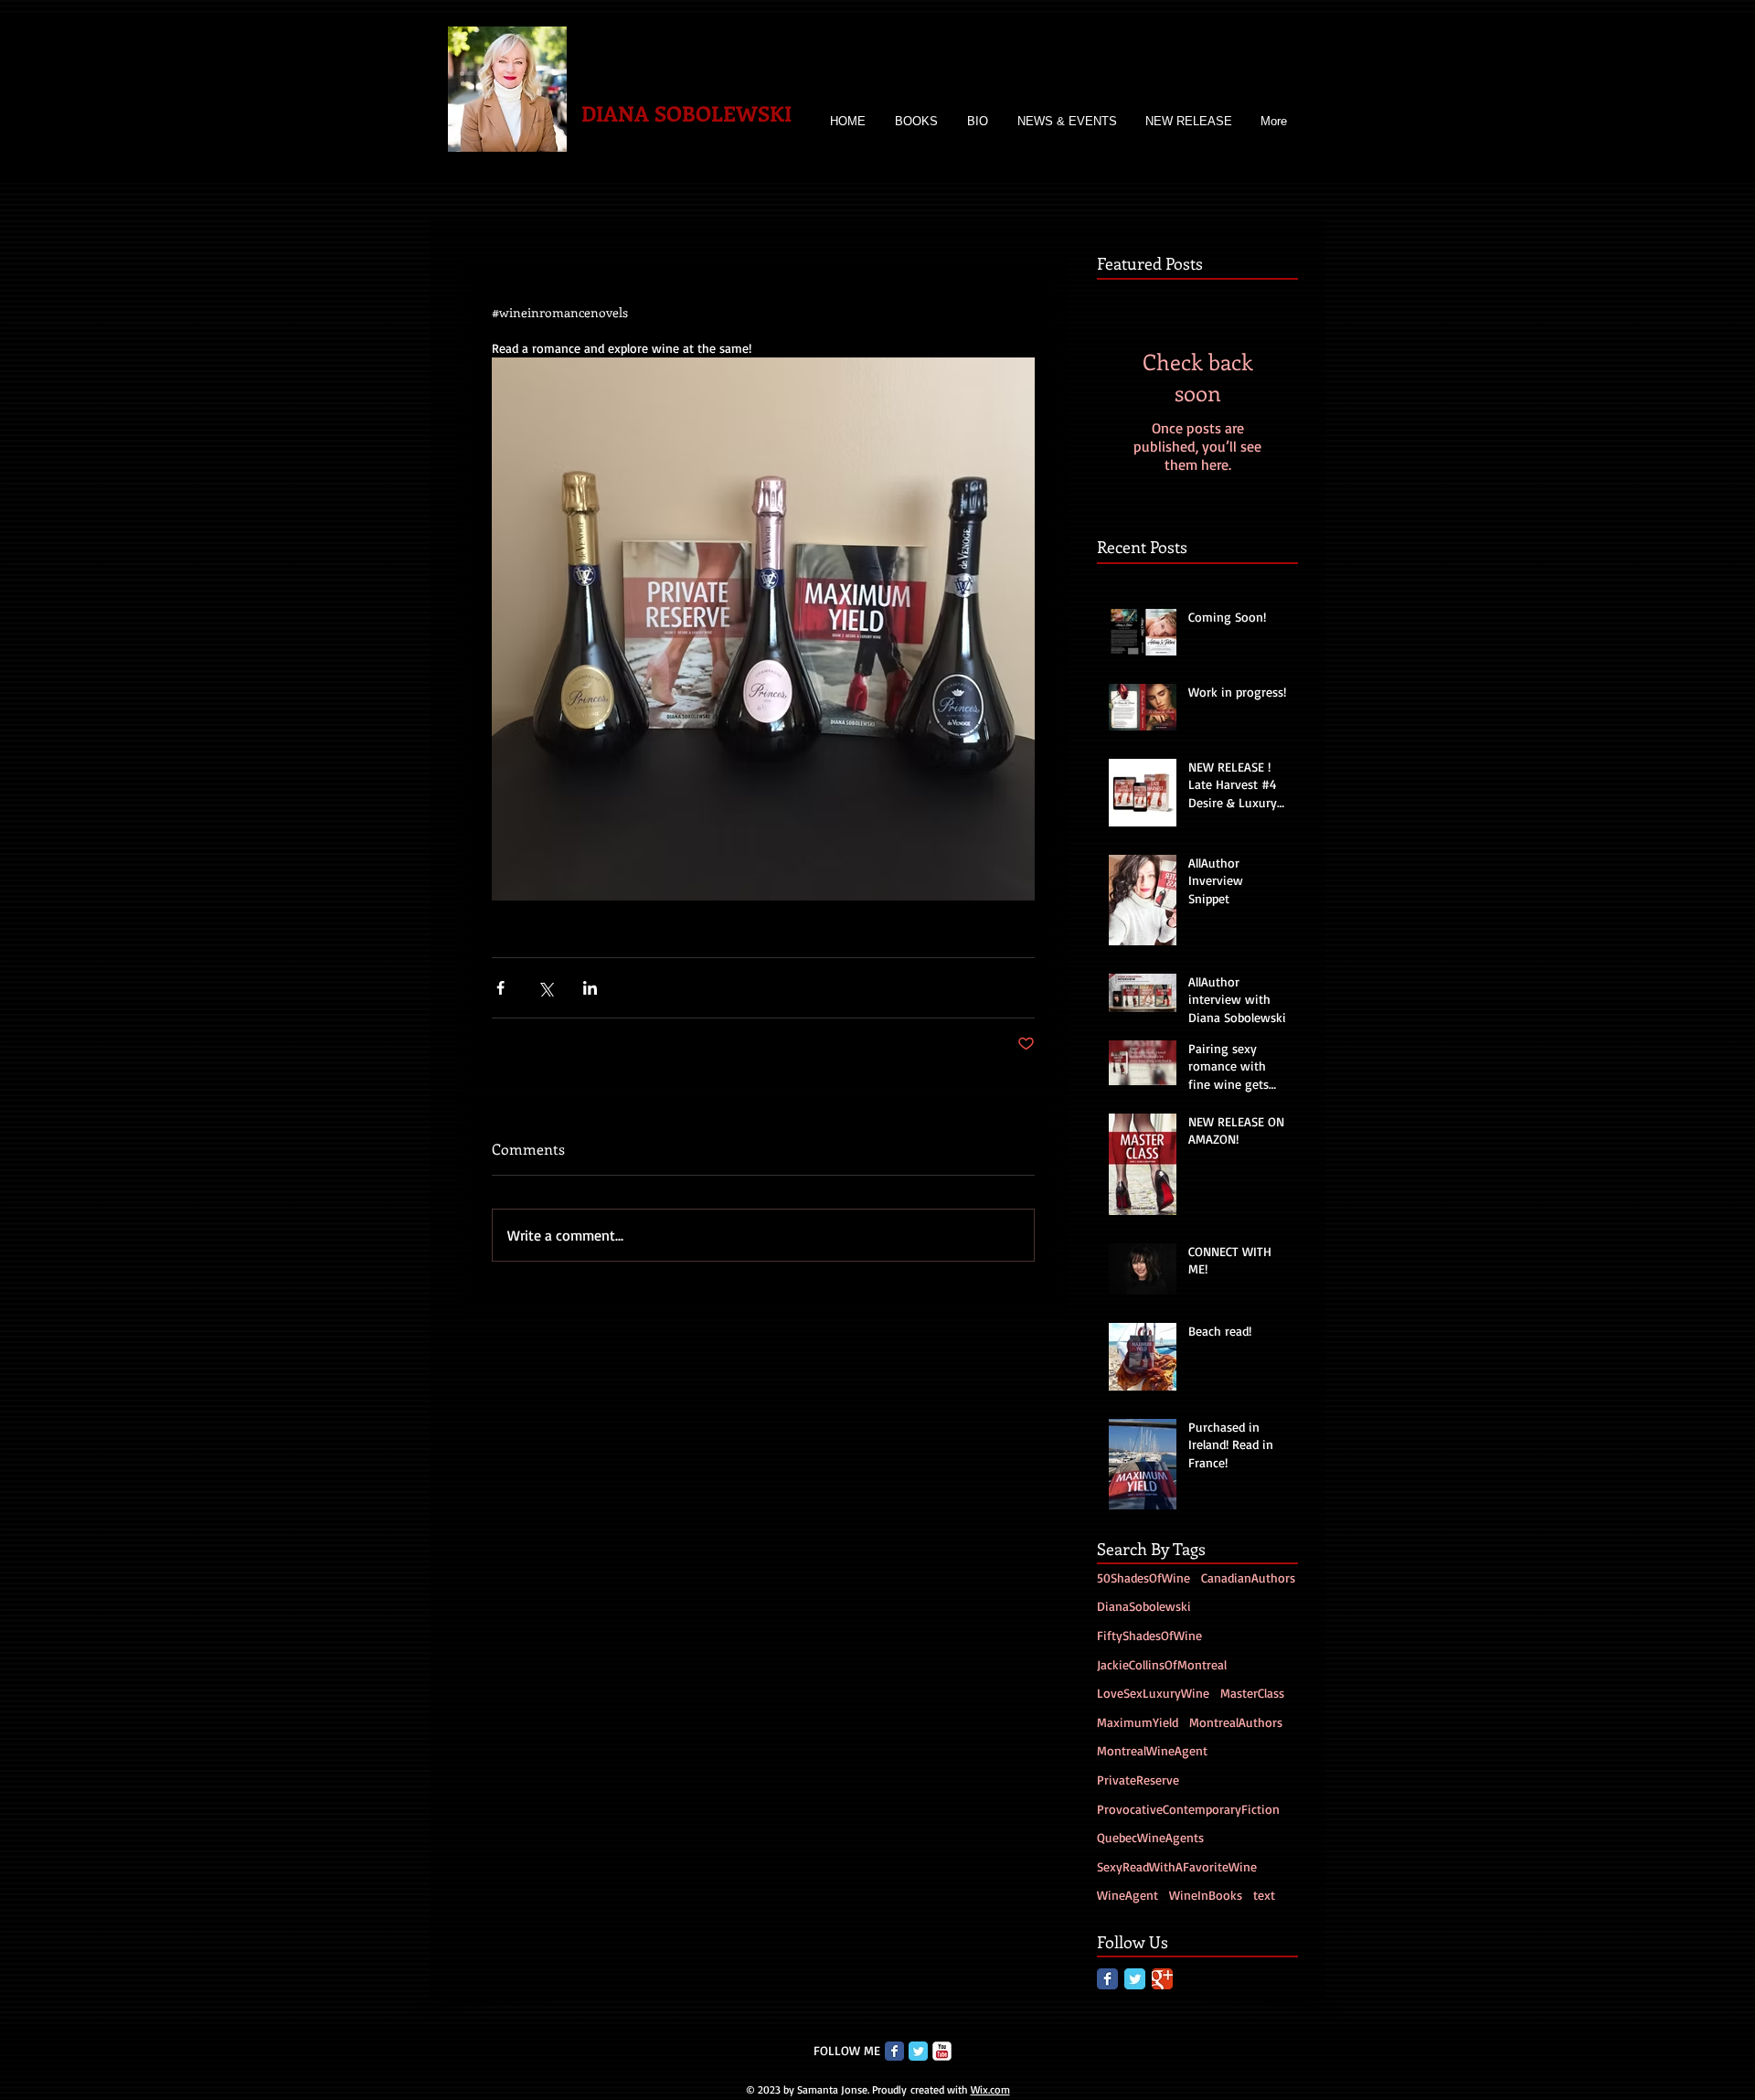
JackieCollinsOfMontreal (1162, 1664)
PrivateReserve (1138, 1780)
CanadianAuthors (1248, 1578)
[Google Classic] (1162, 1979)
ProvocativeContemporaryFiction (1188, 1809)
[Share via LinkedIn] (590, 988)
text (1264, 1895)
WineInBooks (1206, 1895)
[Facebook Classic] (1107, 1979)
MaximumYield (1138, 1722)
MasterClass (1252, 1693)
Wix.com (990, 2089)
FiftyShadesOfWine (1149, 1635)
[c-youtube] (942, 2051)
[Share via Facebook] (500, 988)
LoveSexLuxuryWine (1153, 1693)
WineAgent (1127, 1895)
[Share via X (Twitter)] (545, 988)
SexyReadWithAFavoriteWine (1177, 1866)
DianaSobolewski (1144, 1606)
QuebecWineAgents (1150, 1837)
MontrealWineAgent (1152, 1750)
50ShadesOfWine (1143, 1578)
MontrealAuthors (1236, 1722)
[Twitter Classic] (1135, 1979)
